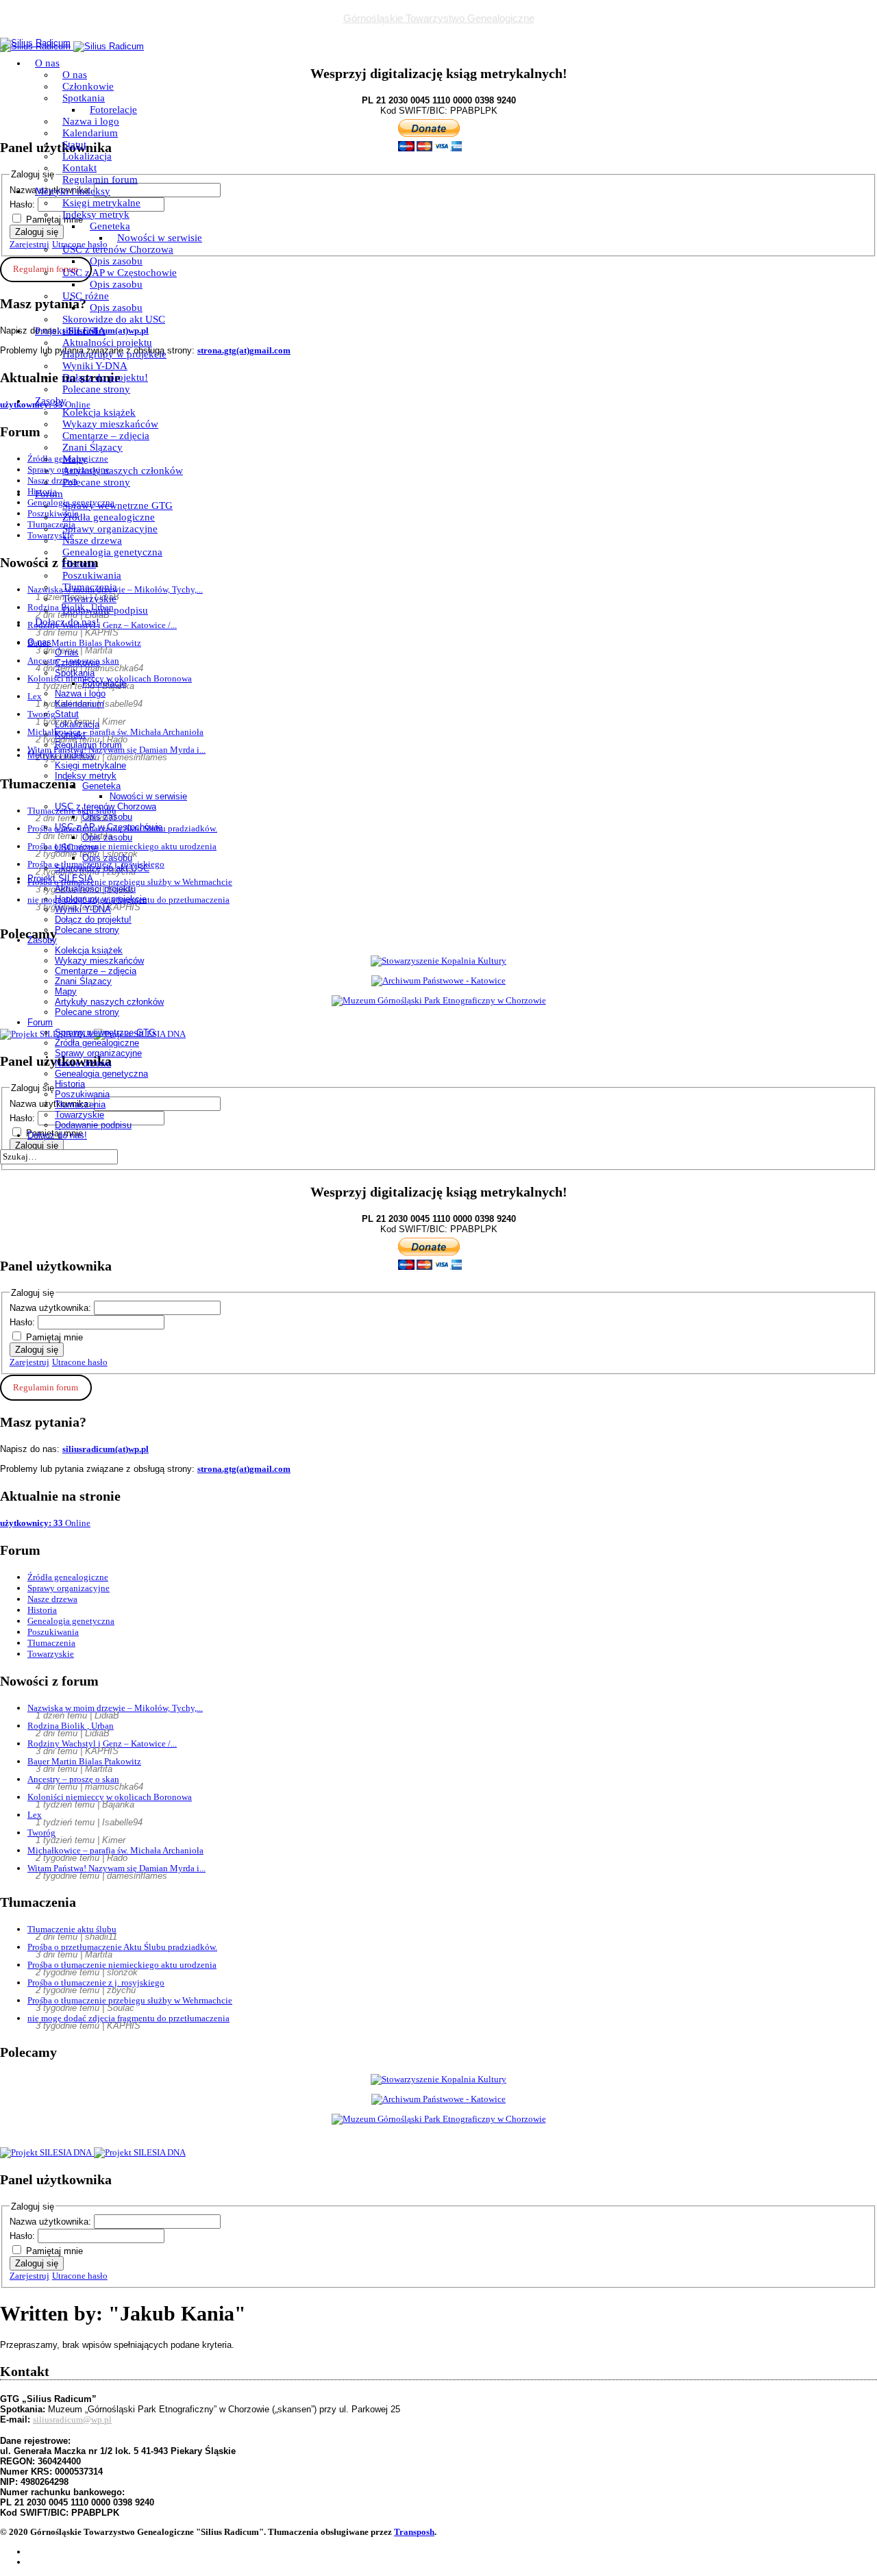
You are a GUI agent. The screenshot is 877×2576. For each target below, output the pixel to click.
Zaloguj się (37, 1350)
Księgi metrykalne (101, 203)
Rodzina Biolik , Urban (71, 1726)
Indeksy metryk (96, 214)
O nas (47, 63)
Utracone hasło (80, 1362)
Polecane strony (96, 389)
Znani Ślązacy (92, 447)
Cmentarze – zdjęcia (106, 436)
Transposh (414, 2532)
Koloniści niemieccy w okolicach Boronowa (110, 1797)
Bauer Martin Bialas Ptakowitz (84, 1761)
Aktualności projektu (107, 342)
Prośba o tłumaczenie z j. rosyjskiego (96, 1983)
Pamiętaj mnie (54, 1337)
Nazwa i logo (91, 121)
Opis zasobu (116, 261)
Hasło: (24, 1322)
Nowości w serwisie (160, 238)
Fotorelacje (113, 110)
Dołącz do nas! (67, 622)
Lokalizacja (87, 156)
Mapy (75, 459)
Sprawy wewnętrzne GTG (118, 505)
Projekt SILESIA (70, 331)
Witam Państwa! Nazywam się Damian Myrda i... (116, 1868)
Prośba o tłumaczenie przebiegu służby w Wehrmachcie (130, 2000)
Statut (74, 145)
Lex (35, 1815)
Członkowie (88, 86)
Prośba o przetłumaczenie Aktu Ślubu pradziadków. (122, 1947)
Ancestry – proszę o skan (73, 1779)
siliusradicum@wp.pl (72, 2419)
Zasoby (51, 401)
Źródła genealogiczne (109, 517)
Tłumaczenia (90, 587)
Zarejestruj (29, 1362)
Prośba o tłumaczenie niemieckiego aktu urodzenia (122, 1965)
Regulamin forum (100, 179)
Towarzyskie (89, 599)
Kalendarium (90, 133)
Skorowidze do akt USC (114, 319)
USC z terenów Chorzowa (118, 249)
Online (45, 1523)
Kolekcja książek (99, 412)
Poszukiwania (92, 575)
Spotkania (84, 98)
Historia (79, 564)
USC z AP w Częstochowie (120, 273)
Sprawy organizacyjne (110, 529)
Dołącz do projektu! (105, 377)
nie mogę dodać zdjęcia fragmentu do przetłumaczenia (128, 2018)
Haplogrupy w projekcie (114, 354)
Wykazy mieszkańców (110, 424)
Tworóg (41, 1833)
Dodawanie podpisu (105, 610)
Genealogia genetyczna (112, 552)
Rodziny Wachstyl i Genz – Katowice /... (102, 1743)
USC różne (86, 296)
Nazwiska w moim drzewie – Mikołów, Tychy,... (115, 1708)
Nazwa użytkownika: (52, 1308)
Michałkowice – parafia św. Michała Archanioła (115, 1850)
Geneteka (110, 226)
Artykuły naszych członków (123, 471)
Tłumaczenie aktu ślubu (72, 1929)
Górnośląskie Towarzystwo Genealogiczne (439, 18)
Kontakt (79, 168)
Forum (49, 494)
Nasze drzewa (92, 540)
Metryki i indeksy (73, 191)
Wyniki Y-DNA (95, 366)
